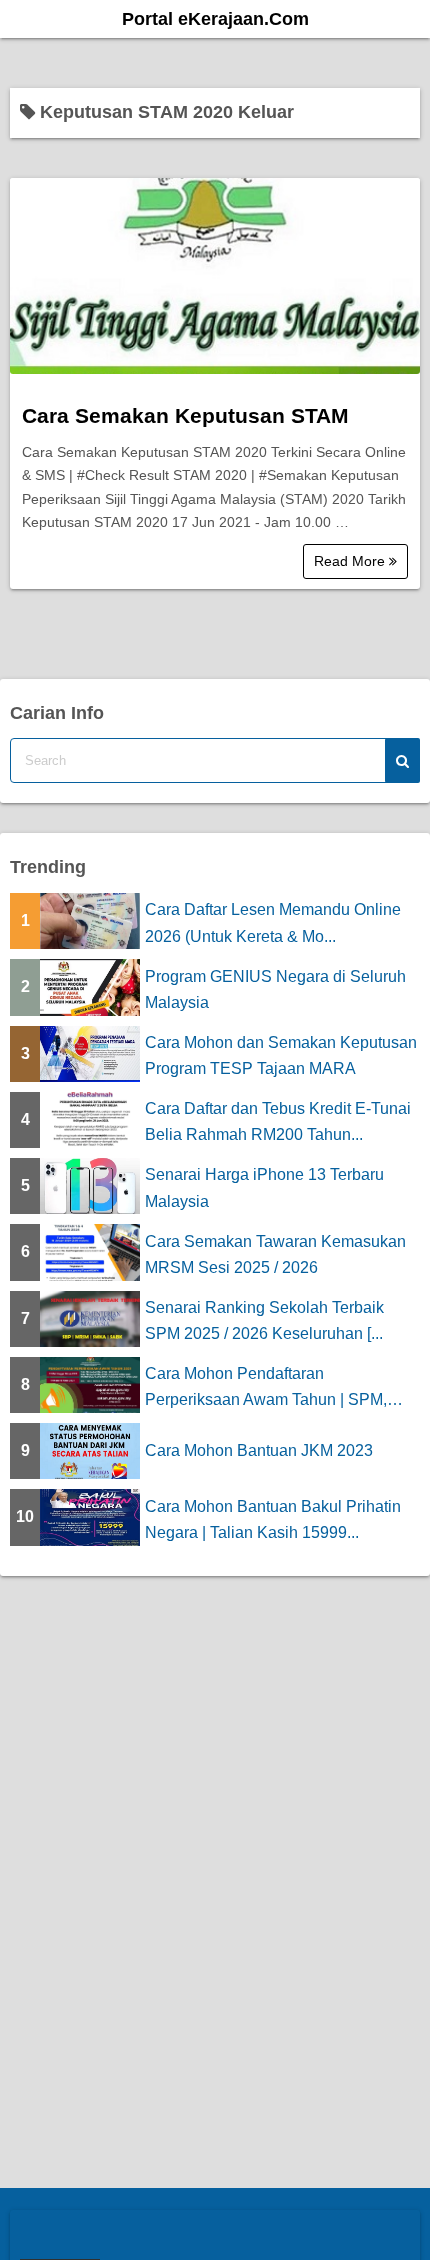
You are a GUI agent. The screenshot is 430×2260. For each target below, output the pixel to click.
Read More (351, 561)
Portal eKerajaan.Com (215, 19)
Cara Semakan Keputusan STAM (185, 415)
